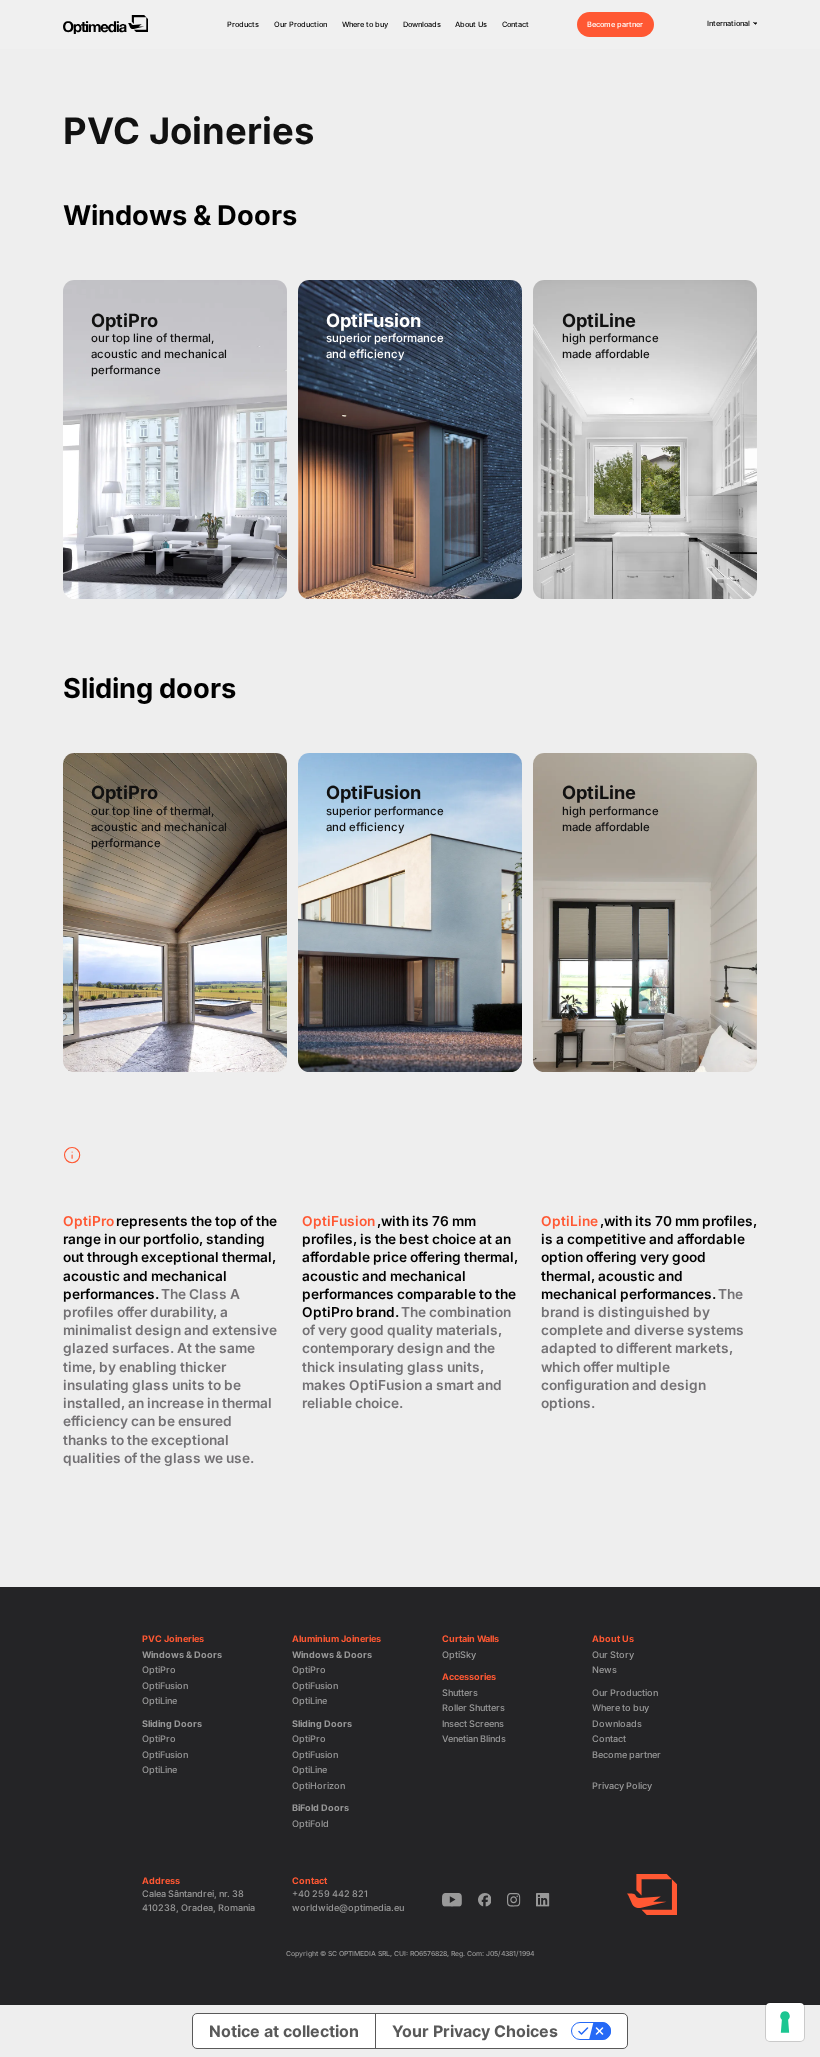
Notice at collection (284, 2031)
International (728, 23)
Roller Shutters (473, 1707)
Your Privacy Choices (475, 2031)
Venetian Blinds (474, 1738)
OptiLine (159, 1700)
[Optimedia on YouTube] (452, 1900)
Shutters (460, 1692)
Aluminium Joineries (336, 1638)
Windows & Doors (182, 1654)
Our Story (613, 1654)
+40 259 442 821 (330, 1893)
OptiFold (310, 1823)
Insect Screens (473, 1723)
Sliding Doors (172, 1723)
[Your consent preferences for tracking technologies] (785, 2022)
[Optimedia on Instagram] (514, 1900)
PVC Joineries (173, 1638)
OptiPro (159, 1669)
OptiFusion (165, 1685)
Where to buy (365, 24)
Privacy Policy (622, 1785)
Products (243, 24)
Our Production (300, 24)
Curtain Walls (470, 1638)
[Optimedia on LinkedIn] (543, 1900)
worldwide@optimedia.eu (348, 1907)
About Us (471, 24)
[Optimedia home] (105, 25)
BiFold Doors (320, 1807)
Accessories (469, 1676)
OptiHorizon (318, 1785)
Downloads (422, 24)
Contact (515, 24)
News (604, 1669)
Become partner (615, 24)
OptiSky (459, 1654)
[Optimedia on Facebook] (485, 1900)
